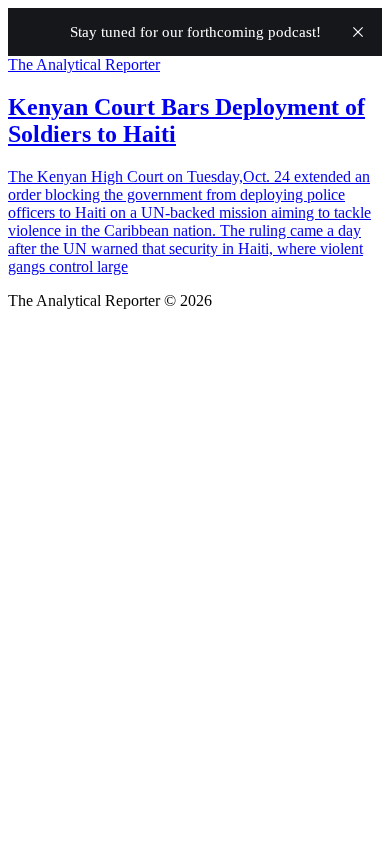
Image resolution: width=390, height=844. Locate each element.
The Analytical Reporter (84, 64)
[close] (358, 32)
